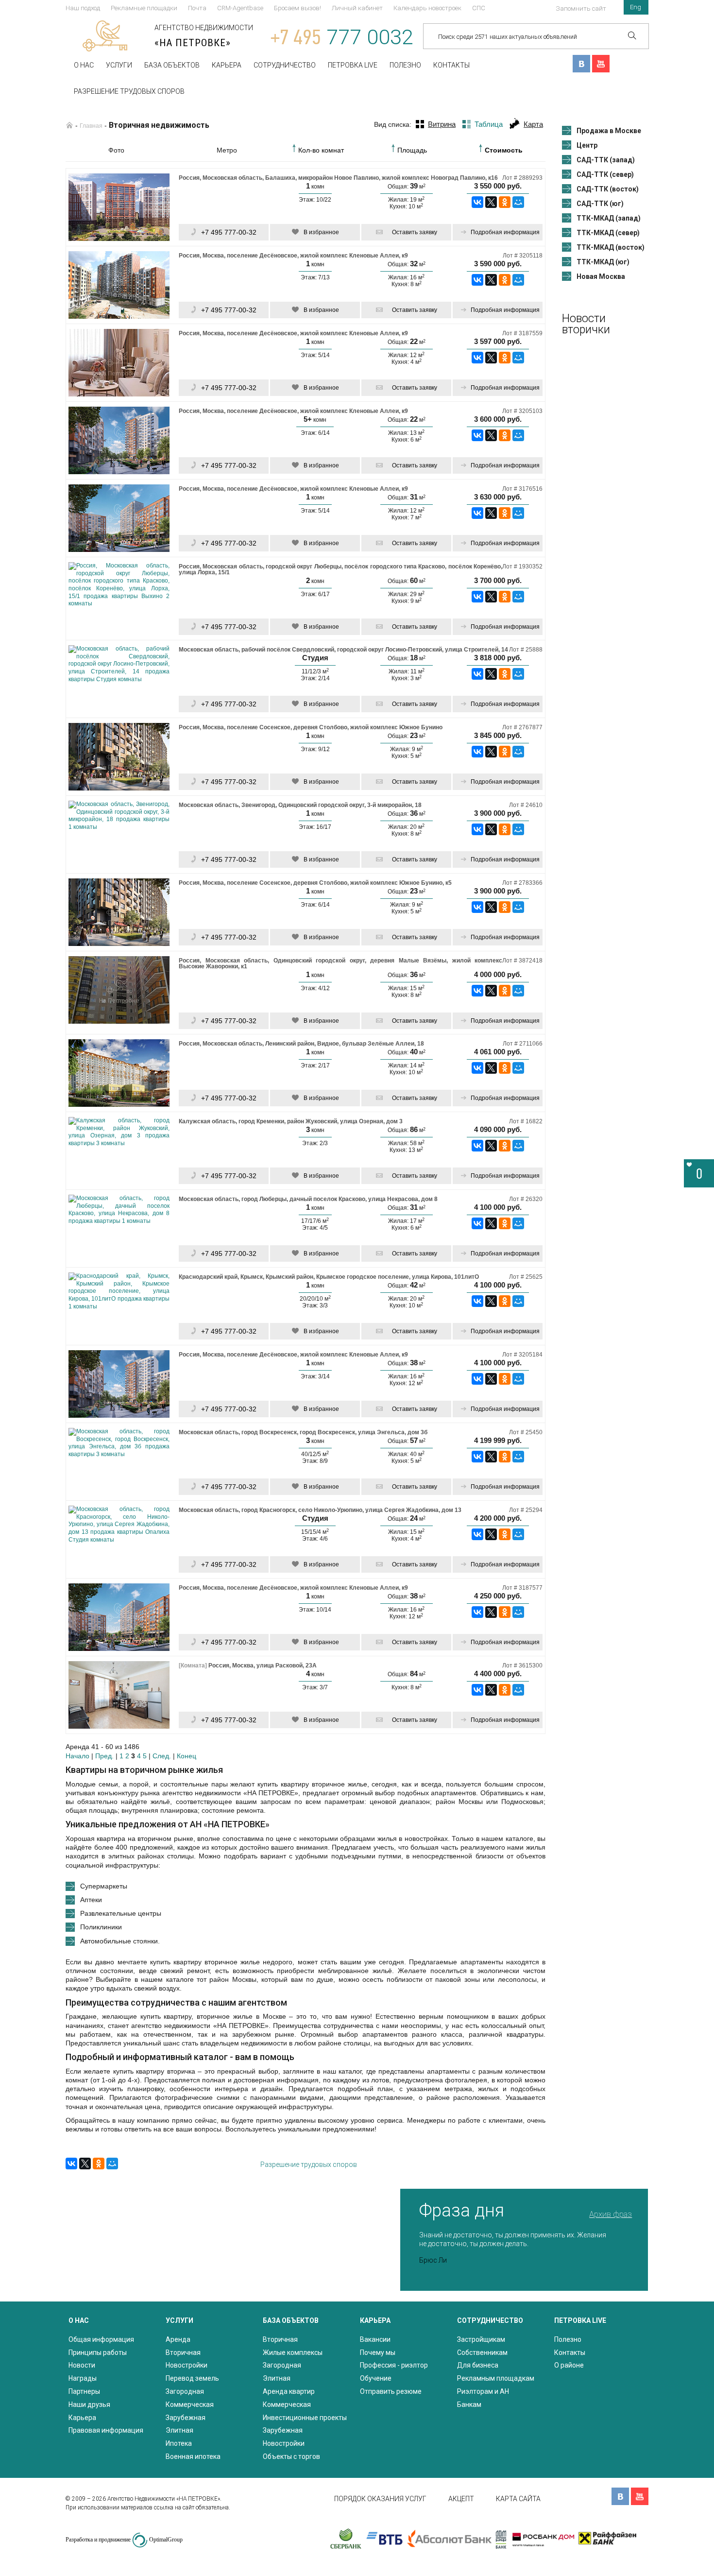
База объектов (172, 65)
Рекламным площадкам (496, 2378)
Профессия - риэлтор (394, 2365)
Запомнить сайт (581, 9)
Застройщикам (481, 2339)
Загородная (185, 2391)
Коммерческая (190, 2404)
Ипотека (179, 2443)
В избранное (321, 232)
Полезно (405, 65)
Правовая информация (106, 2430)
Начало (77, 1756)
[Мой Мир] (518, 202)
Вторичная (183, 2353)
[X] (491, 202)
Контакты (451, 65)
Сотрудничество (285, 65)
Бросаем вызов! (297, 8)
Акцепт (461, 2499)
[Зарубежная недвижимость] (69, 125)
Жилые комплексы (293, 2353)
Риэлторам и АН (483, 2391)
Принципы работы (98, 2353)
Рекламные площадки (144, 8)
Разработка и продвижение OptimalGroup (124, 2540)
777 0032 (342, 37)
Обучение (376, 2378)
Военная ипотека (193, 2456)
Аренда (178, 2339)
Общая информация (101, 2339)
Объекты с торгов (291, 2456)
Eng (636, 7)
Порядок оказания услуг (380, 2499)
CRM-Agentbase (240, 8)
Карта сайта (518, 2499)
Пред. (104, 1756)
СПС (479, 8)
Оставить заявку (415, 232)
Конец (187, 1756)
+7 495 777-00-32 (229, 232)
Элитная (179, 2430)
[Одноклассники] (505, 202)
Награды (83, 2378)
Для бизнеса (478, 2365)
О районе (569, 2365)
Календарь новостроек (427, 8)
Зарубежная (186, 2418)
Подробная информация (505, 232)
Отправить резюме (391, 2391)
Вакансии (375, 2339)
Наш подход (83, 8)
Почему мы (378, 2353)
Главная (91, 126)
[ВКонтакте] (477, 202)
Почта (197, 8)
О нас (84, 65)
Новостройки (187, 2365)
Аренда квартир (289, 2391)
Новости (82, 2365)
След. (162, 1756)
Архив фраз (611, 2214)
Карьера (227, 65)
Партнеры (84, 2391)
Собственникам (482, 2353)
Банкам (469, 2404)
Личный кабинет (357, 8)
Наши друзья (89, 2404)
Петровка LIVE (353, 65)
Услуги (119, 65)
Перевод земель (192, 2378)
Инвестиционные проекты (305, 2418)
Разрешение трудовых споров (129, 91)
